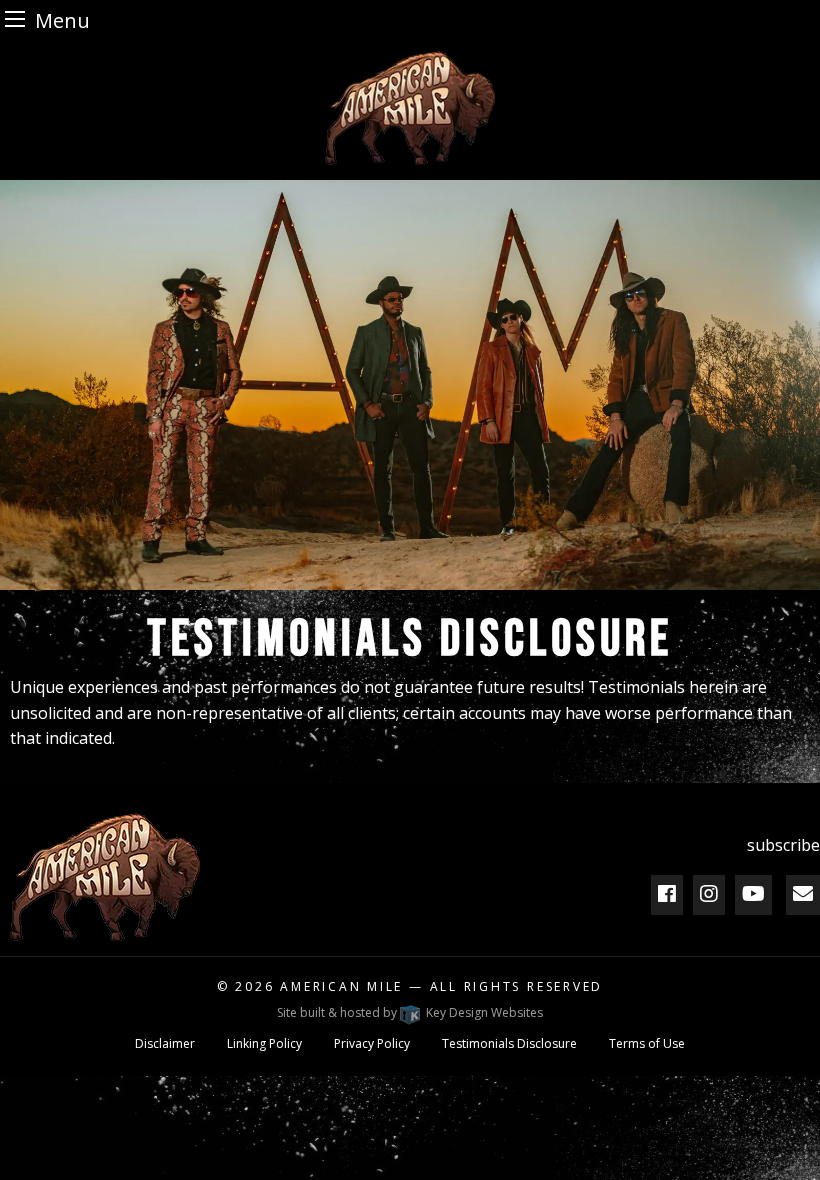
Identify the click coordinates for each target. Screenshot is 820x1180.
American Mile (341, 986)
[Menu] (15, 18)
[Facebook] (667, 894)
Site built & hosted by (410, 1012)
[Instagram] (709, 894)
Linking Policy (264, 1043)
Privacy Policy (372, 1043)
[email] (803, 894)
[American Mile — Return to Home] (410, 108)
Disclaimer (165, 1043)
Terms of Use (647, 1043)
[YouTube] (753, 894)
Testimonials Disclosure (509, 1043)
